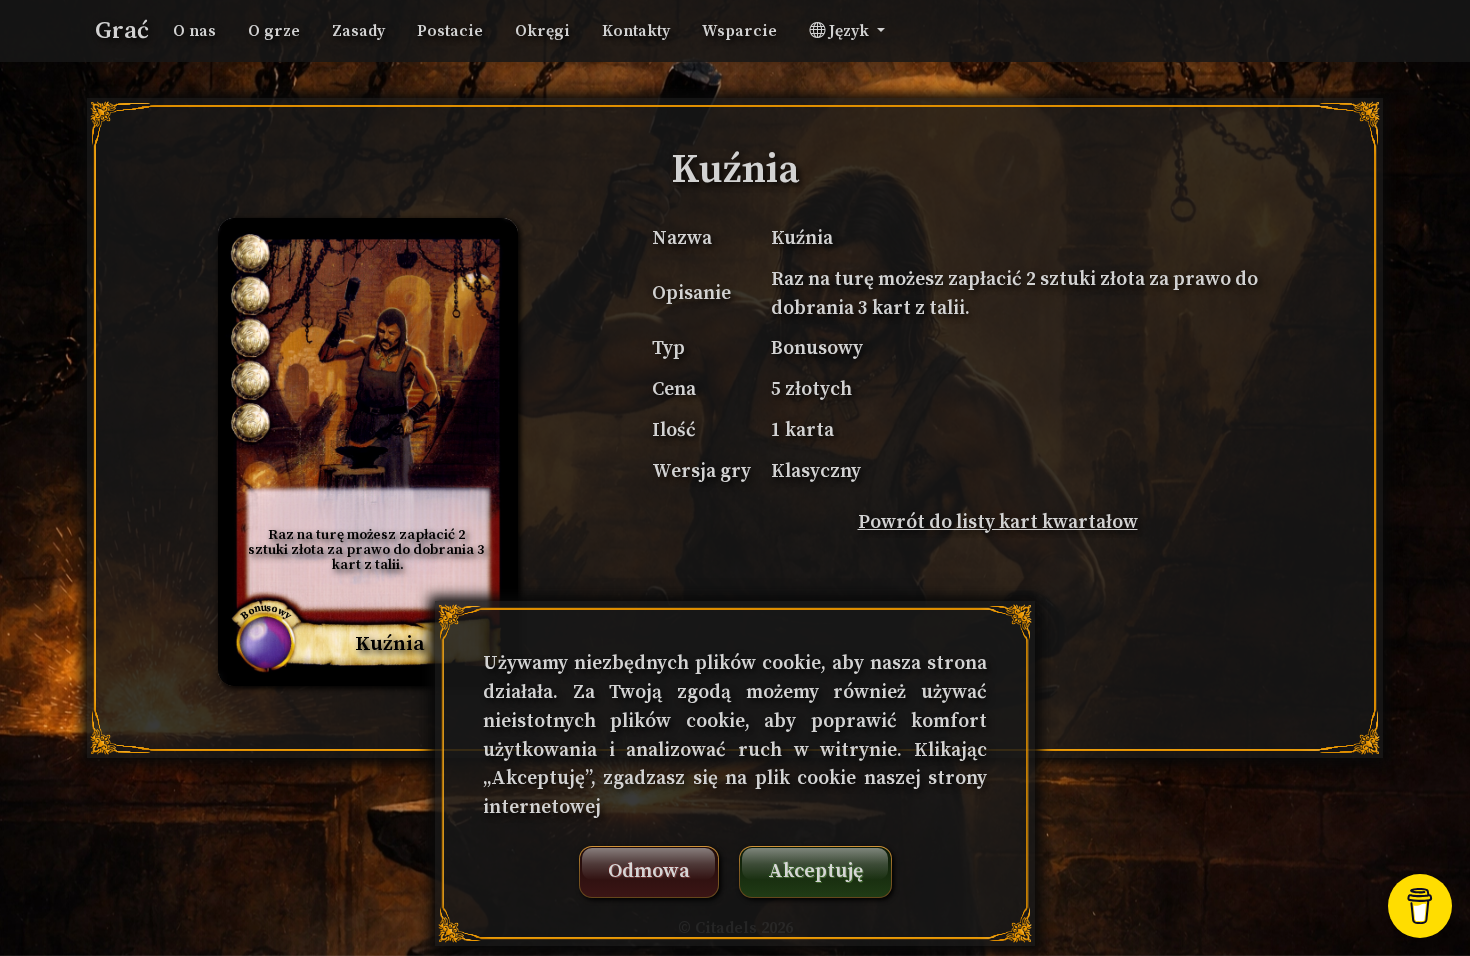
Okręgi (542, 31)
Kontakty (636, 31)
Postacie (450, 31)
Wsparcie (739, 31)
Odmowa (649, 871)
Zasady (358, 31)
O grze (274, 31)
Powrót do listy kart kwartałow (998, 522)
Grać (122, 31)
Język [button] (849, 31)
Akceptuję (815, 871)
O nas (194, 31)
